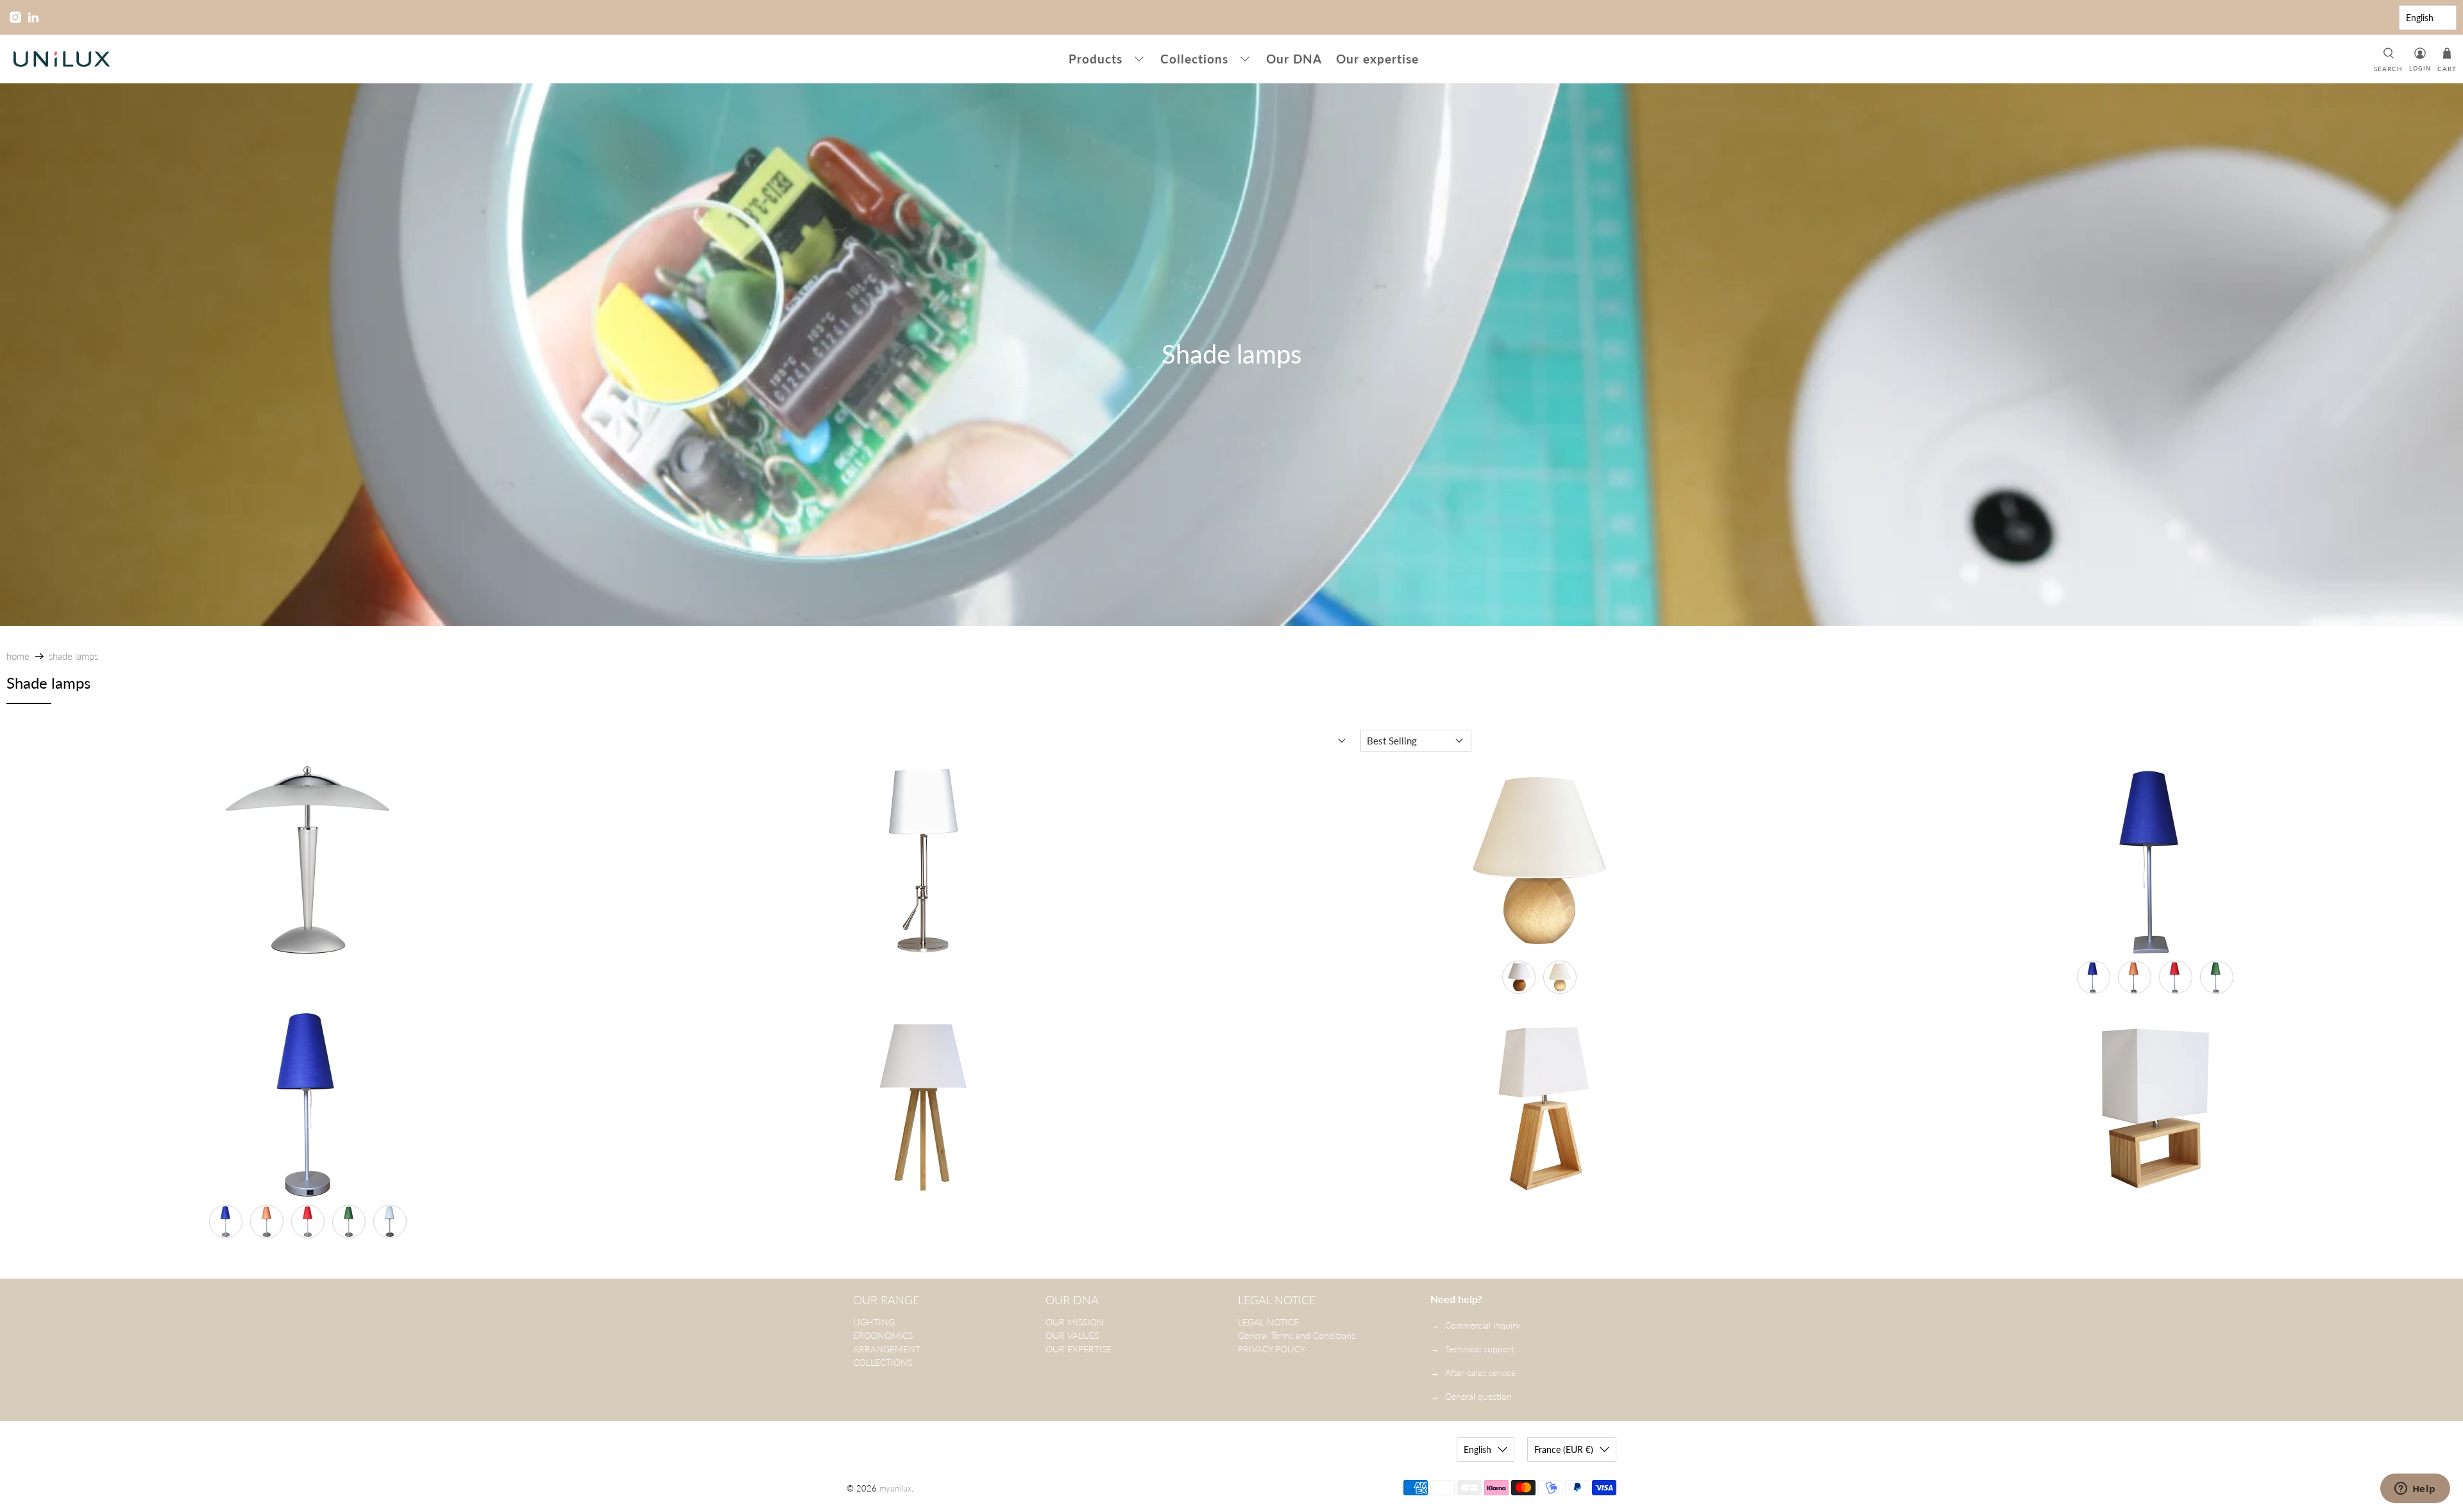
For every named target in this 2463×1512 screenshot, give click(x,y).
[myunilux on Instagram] (15, 17)
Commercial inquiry (1483, 1325)
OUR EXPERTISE (1079, 1349)
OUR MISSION (1075, 1322)
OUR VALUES (1072, 1335)
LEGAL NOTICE (1268, 1322)
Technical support (1480, 1349)
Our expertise (1377, 59)
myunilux (895, 1489)
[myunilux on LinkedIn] (33, 17)
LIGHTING (874, 1322)
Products (1096, 59)
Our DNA (1294, 59)
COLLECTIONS (883, 1362)
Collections (1194, 59)
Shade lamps (73, 656)
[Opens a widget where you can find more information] (2415, 1490)
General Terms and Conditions (1297, 1335)
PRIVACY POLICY (1272, 1349)
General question (1478, 1396)
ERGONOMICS (883, 1335)
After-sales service (1480, 1373)
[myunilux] (62, 59)
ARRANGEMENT (887, 1349)
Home (18, 656)
